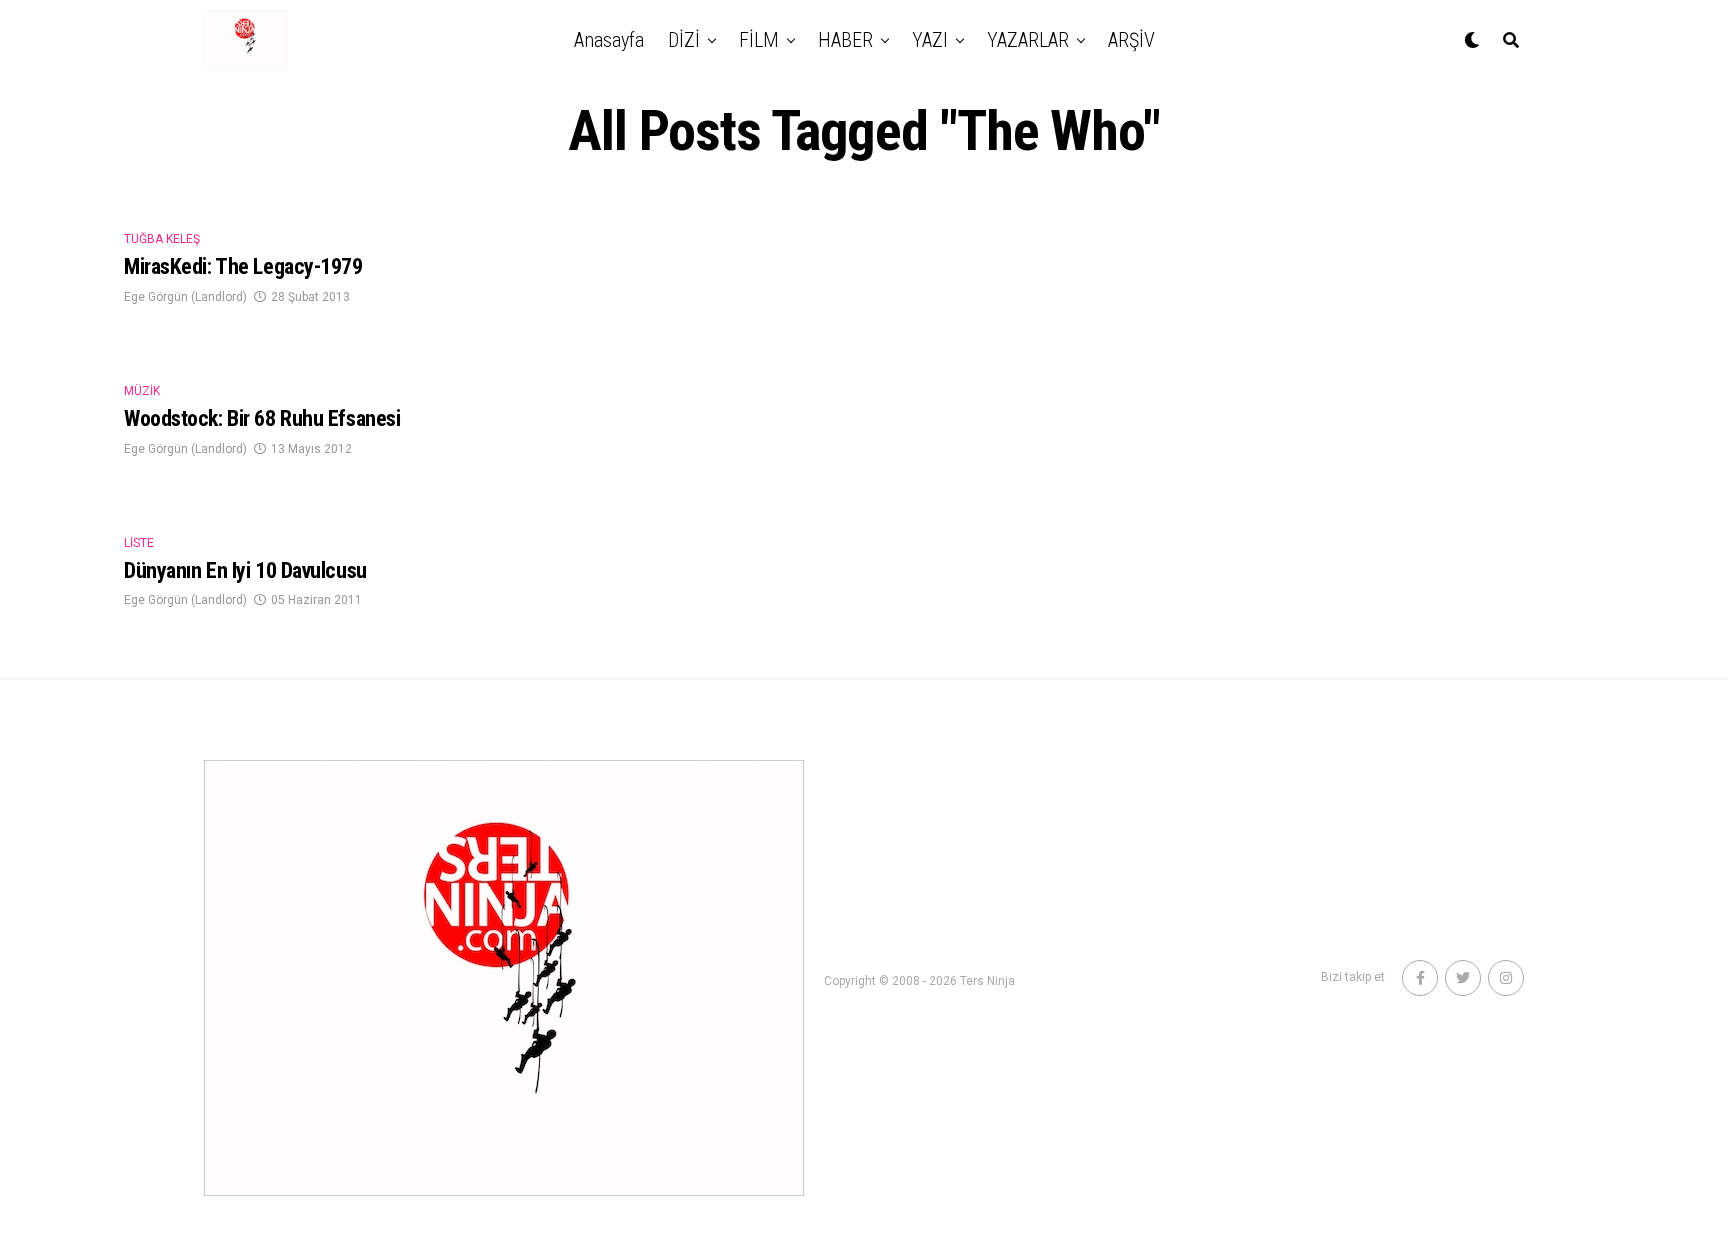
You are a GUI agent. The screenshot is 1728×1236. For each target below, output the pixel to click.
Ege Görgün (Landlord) (185, 297)
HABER (845, 40)
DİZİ (684, 40)
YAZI (930, 40)
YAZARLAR (1028, 40)
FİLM (759, 40)
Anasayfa (609, 40)
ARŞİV (1131, 40)
